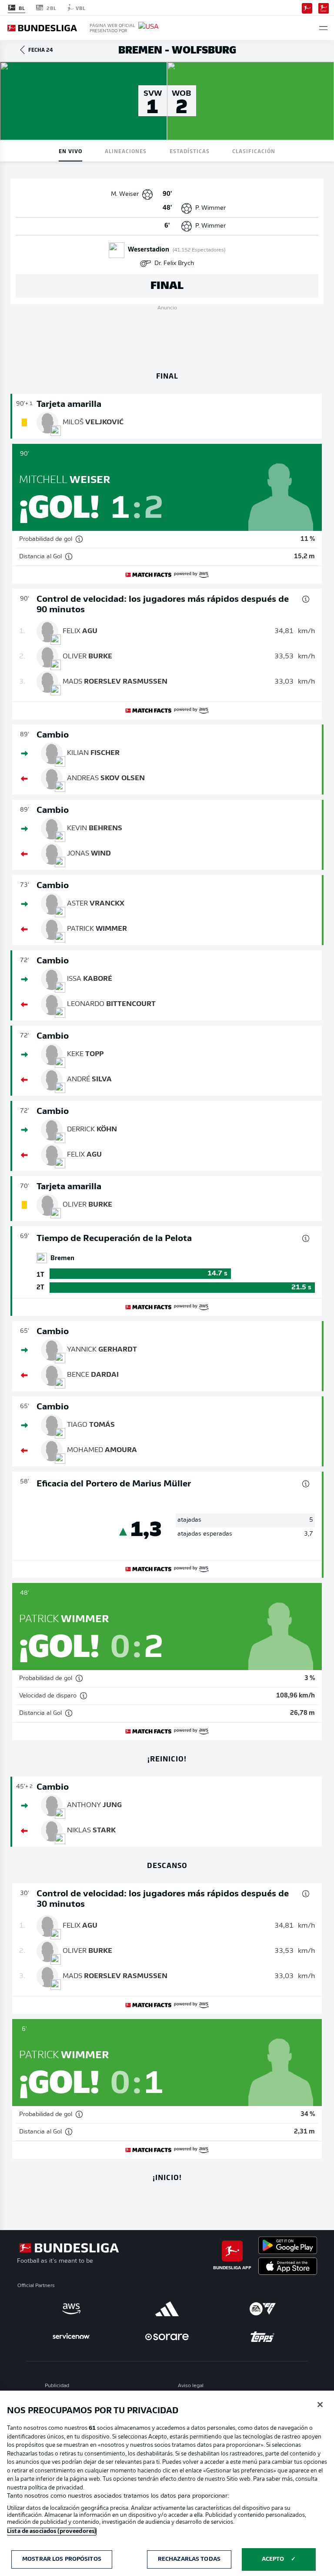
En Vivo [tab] (70, 151)
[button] (323, 28)
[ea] (263, 2309)
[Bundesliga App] (307, 7)
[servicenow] (71, 2337)
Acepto (273, 2559)
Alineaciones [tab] (126, 151)
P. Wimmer (210, 208)
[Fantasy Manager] (324, 7)
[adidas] (167, 2309)
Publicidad (57, 2386)
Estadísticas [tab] (190, 151)
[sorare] (167, 2337)
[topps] (263, 2337)
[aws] (71, 2309)
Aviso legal (191, 2386)
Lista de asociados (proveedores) (52, 2531)
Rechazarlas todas (189, 2559)
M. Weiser (125, 194)
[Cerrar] (320, 2405)
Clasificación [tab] (254, 151)
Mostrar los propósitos (62, 2559)
